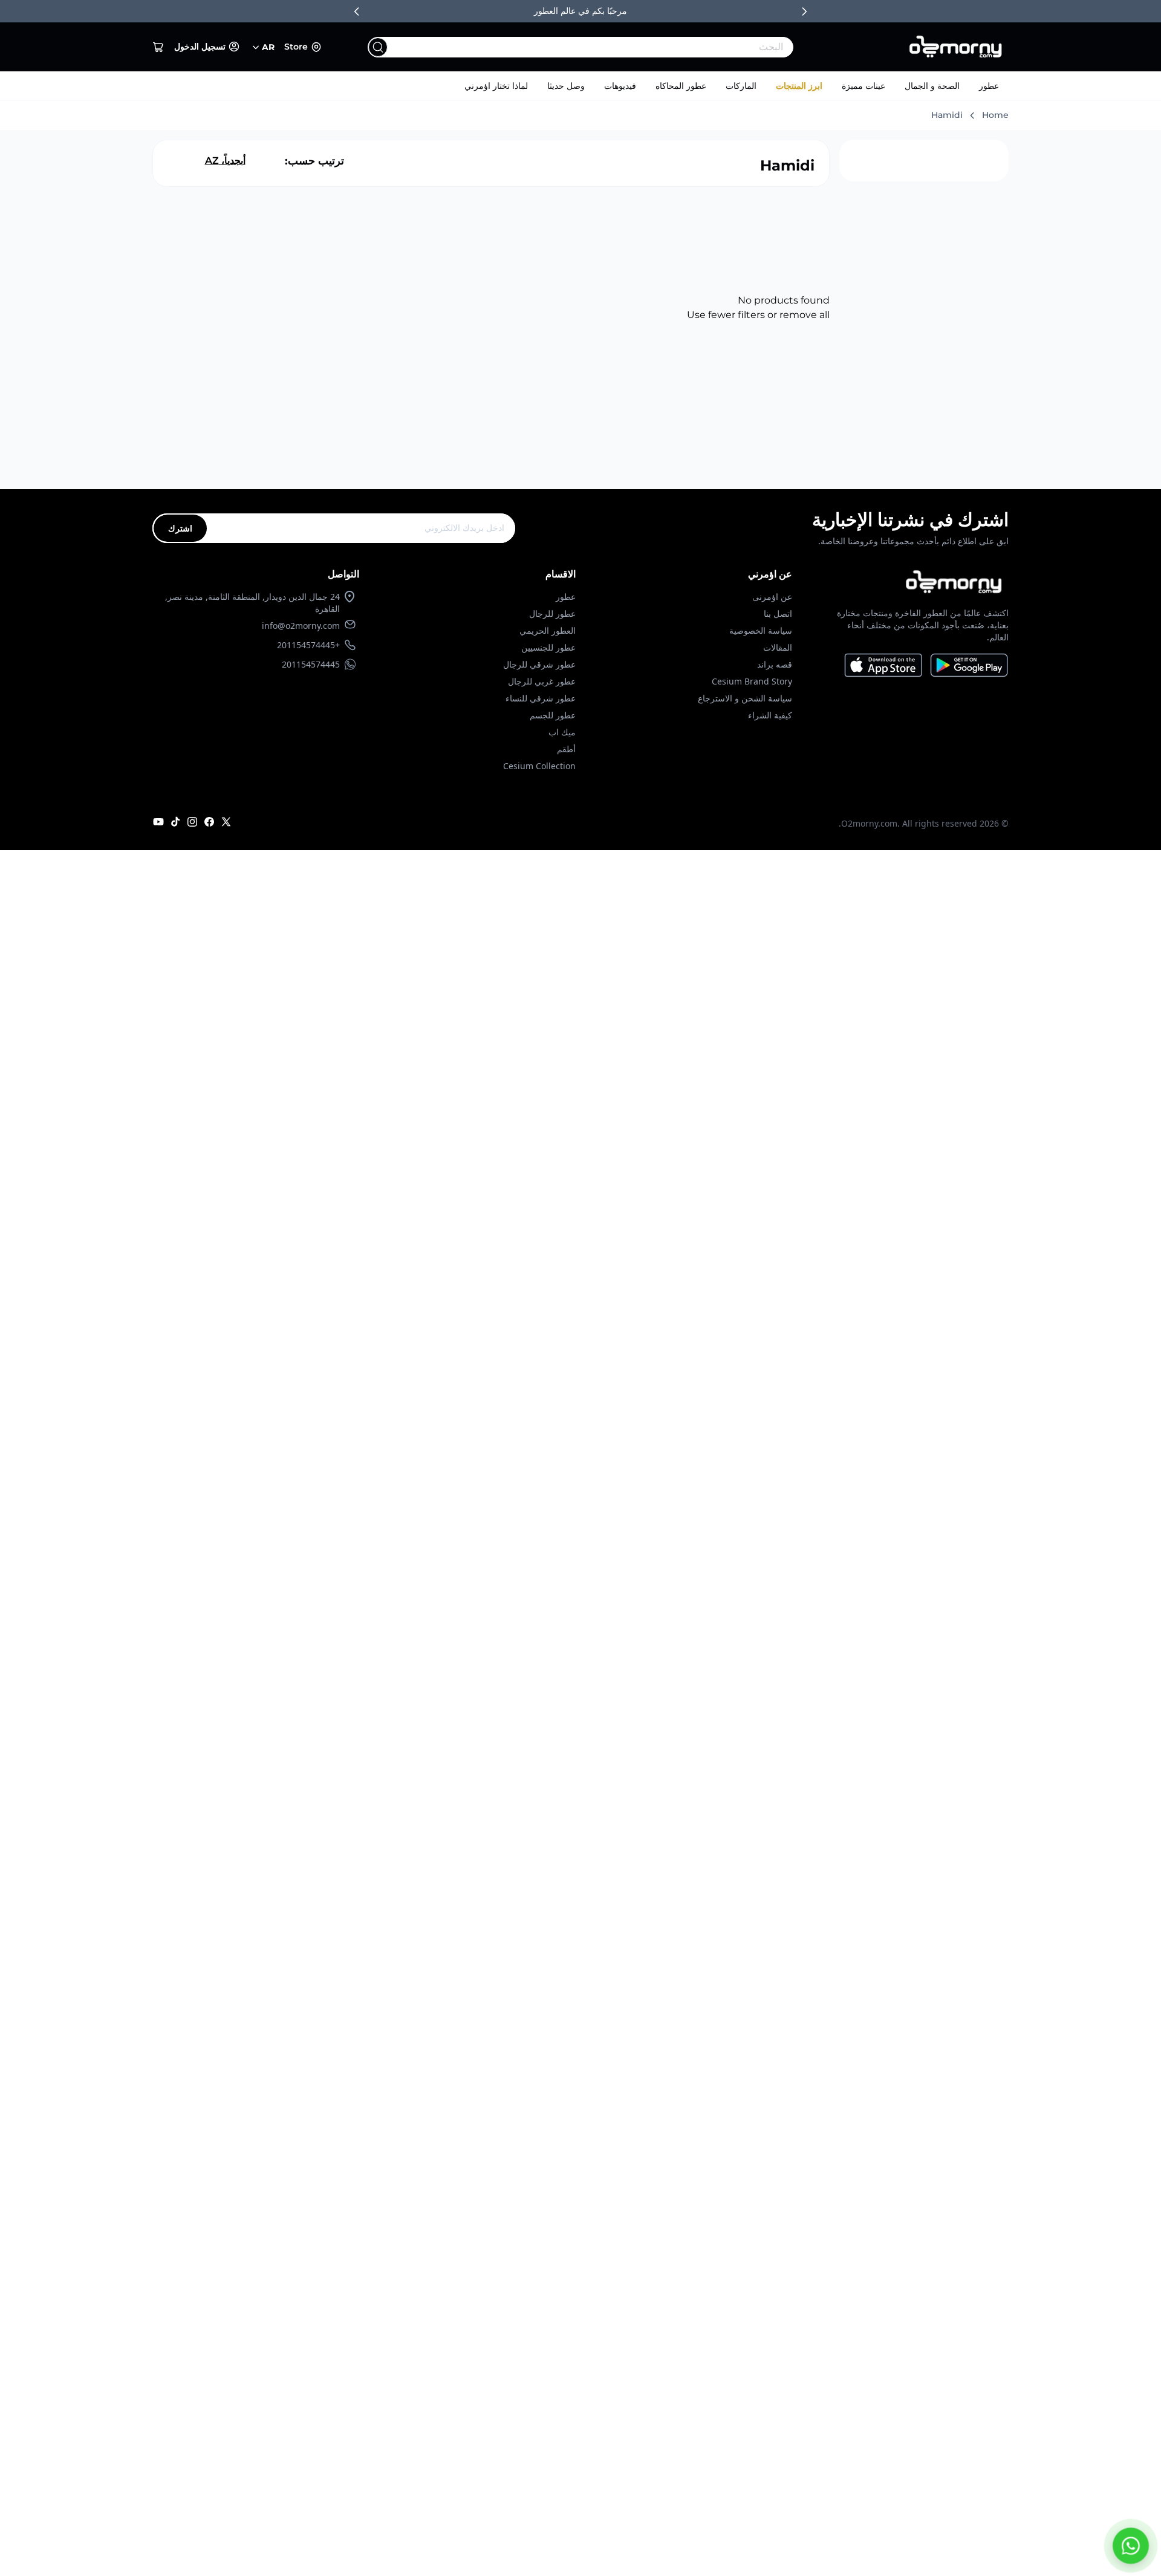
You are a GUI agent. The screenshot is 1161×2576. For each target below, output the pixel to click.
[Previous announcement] (357, 11)
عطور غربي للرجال (542, 681)
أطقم (566, 749)
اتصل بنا (778, 613)
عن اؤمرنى (772, 597)
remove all (805, 315)
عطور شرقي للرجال (539, 664)
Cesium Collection (539, 766)
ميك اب (562, 732)
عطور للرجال (552, 613)
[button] (158, 47)
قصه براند (775, 664)
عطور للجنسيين (548, 647)
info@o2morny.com (301, 626)
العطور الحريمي (548, 630)
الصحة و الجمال (932, 86)
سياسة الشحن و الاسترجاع (745, 698)
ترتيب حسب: (314, 161)
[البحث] (378, 47)
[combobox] (605, 47)
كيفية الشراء (770, 715)
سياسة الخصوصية (761, 630)
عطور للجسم (553, 715)
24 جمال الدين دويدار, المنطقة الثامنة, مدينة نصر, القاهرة (252, 603)
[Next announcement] (804, 11)
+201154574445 (308, 645)
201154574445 (311, 664)
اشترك (180, 528)
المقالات (778, 647)
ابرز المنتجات (799, 86)
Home (995, 115)
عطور (989, 86)
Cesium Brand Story (752, 681)
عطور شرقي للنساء (541, 698)
